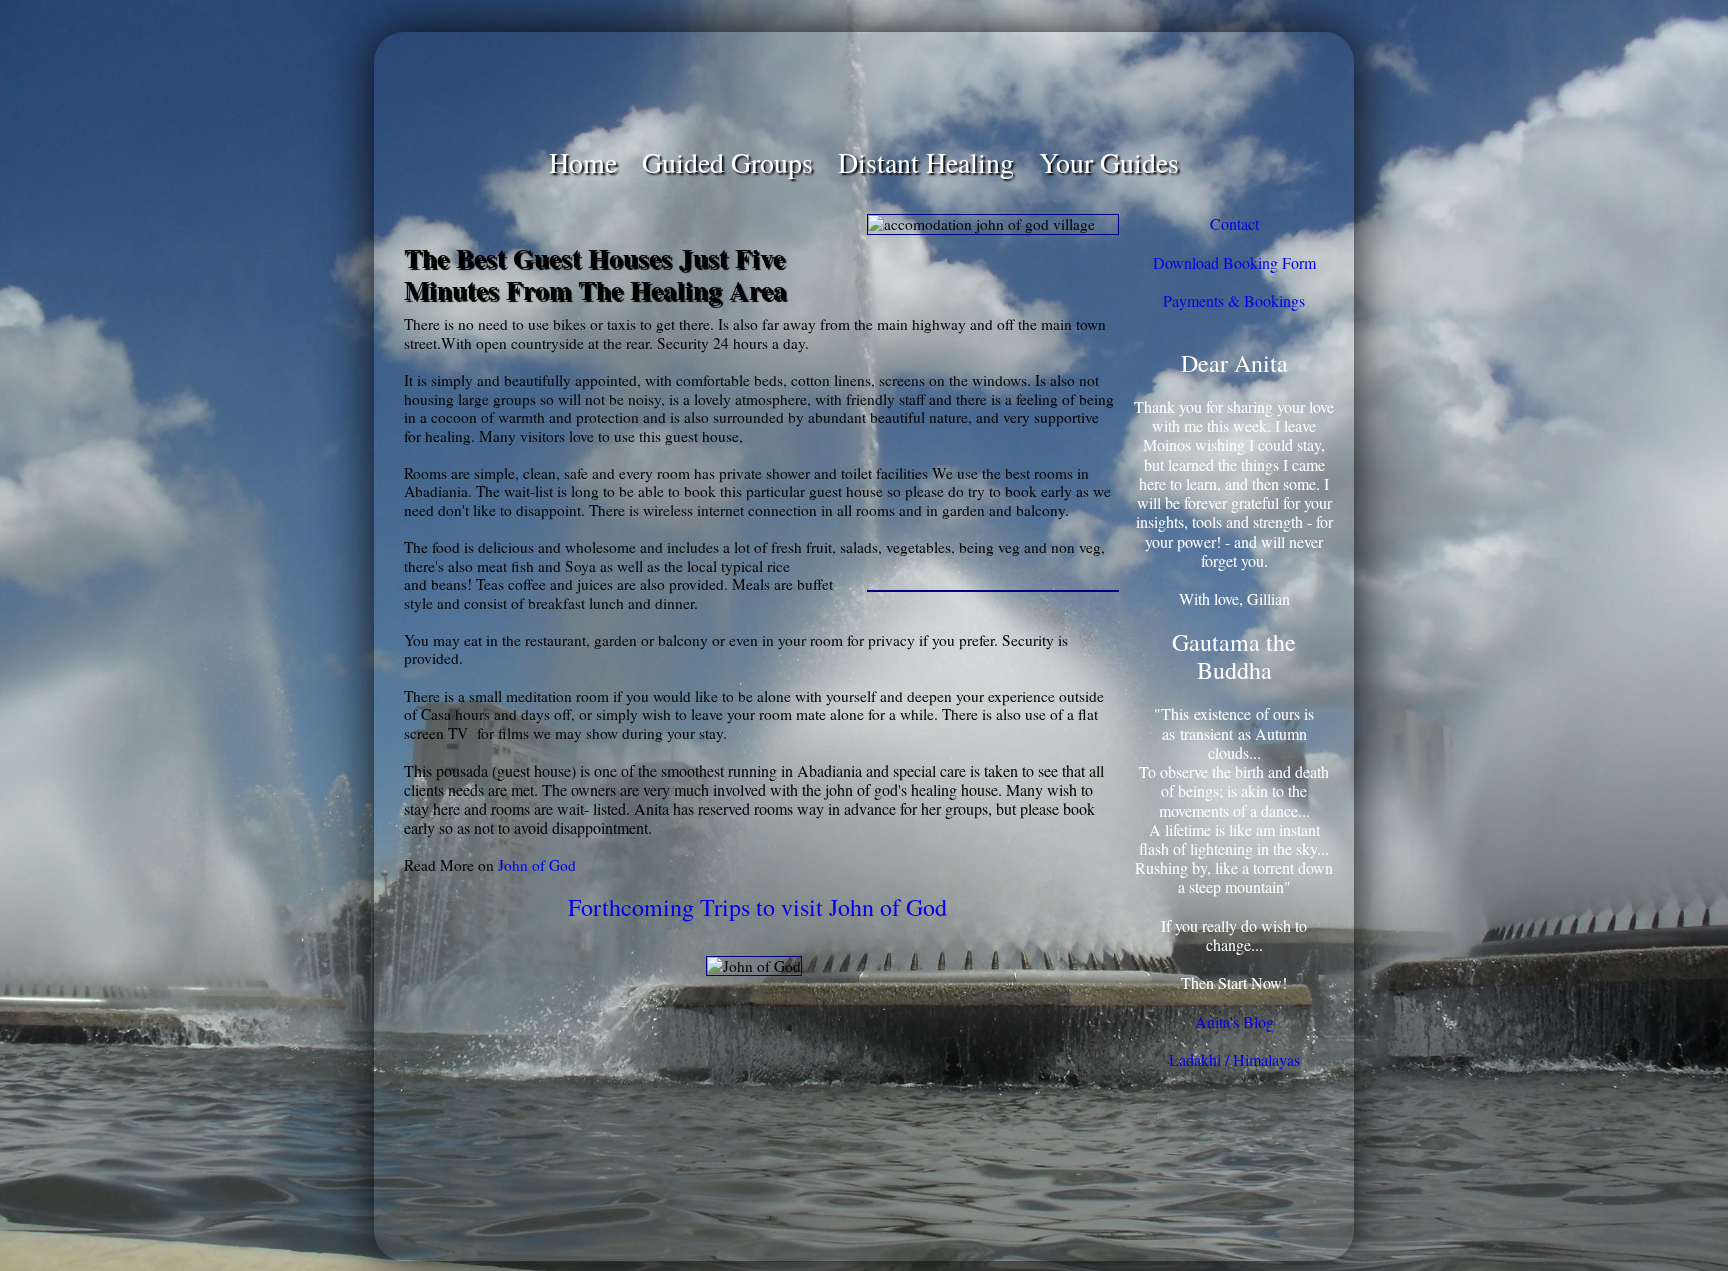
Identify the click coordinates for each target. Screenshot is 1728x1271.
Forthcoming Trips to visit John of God (757, 907)
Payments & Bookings (1234, 300)
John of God (537, 865)
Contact (1234, 223)
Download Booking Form (1234, 262)
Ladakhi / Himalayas (1234, 1059)
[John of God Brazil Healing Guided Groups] (864, 88)
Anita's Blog (1234, 1021)
